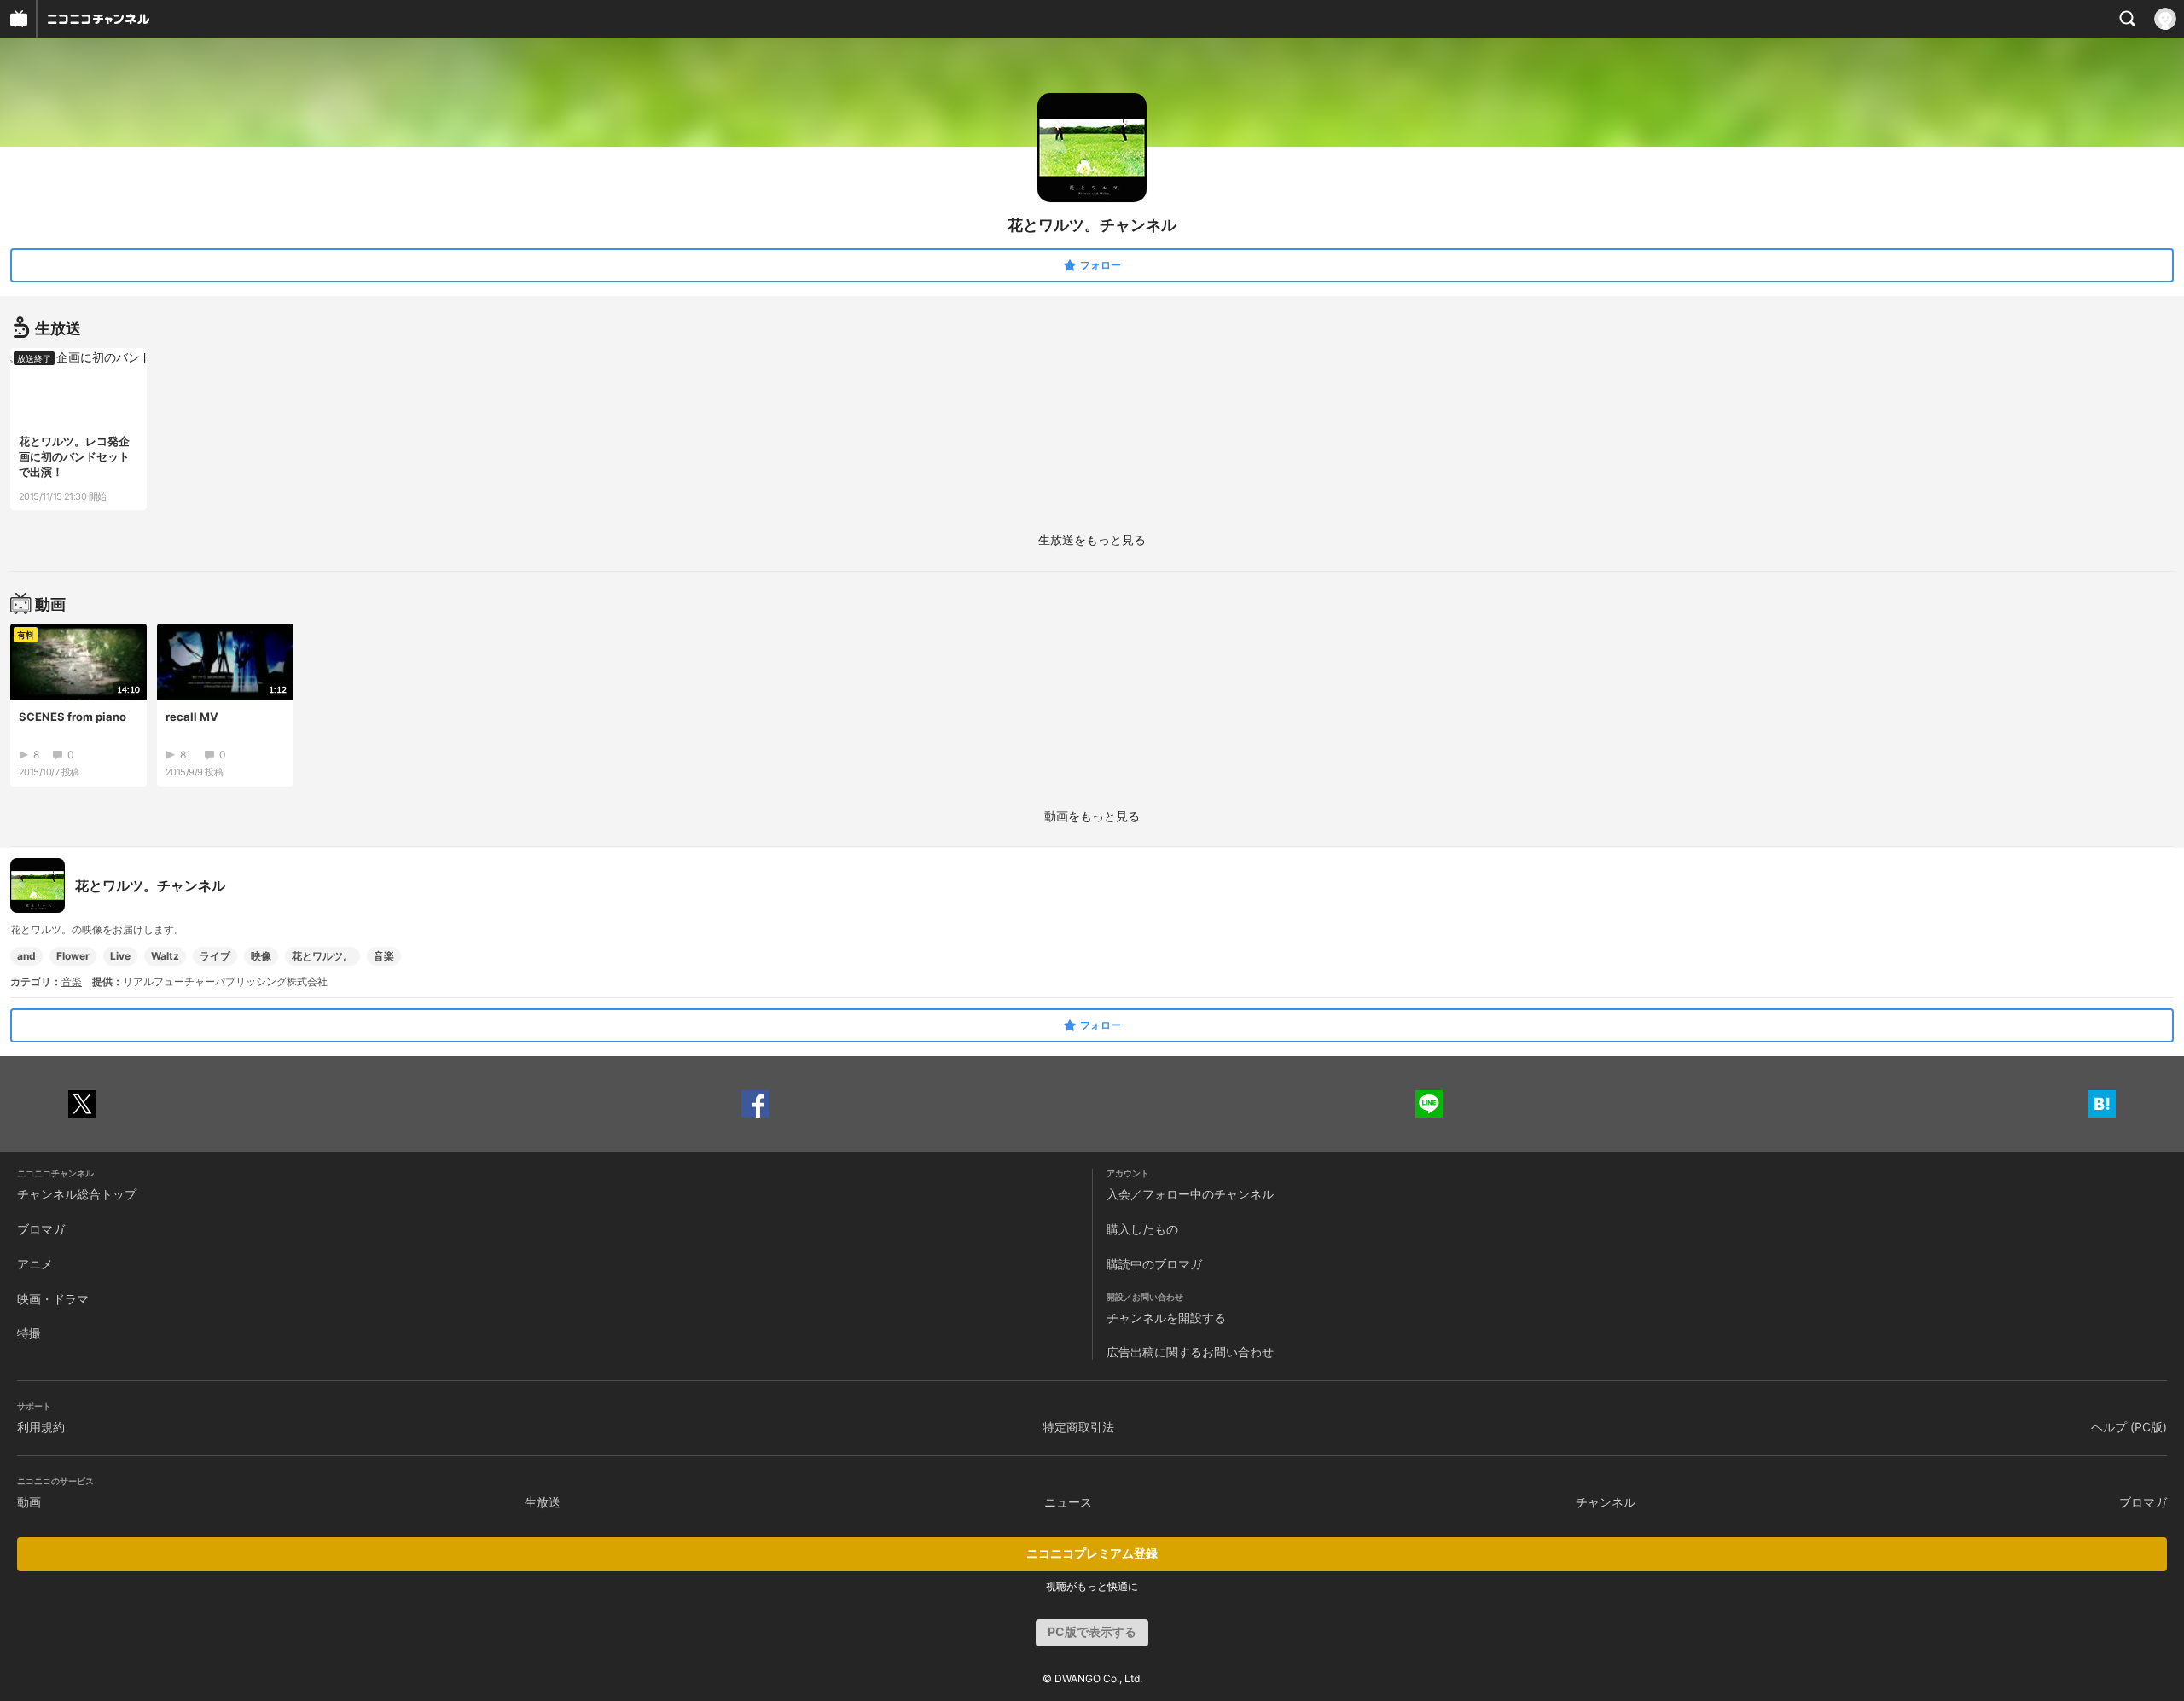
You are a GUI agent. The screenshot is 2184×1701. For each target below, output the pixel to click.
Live (120, 956)
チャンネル (1606, 1502)
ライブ (215, 956)
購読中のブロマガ (1154, 1264)
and (26, 956)
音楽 (384, 956)
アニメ (35, 1264)
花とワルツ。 (322, 956)
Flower (73, 956)
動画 (29, 1502)
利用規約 (41, 1427)
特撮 (29, 1333)
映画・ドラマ (53, 1299)
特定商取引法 (1078, 1427)
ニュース (1068, 1502)
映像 (261, 956)
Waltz (165, 956)
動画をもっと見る (1092, 816)
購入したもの (1142, 1229)
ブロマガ (41, 1229)
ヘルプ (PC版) (2129, 1427)
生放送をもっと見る (1092, 540)
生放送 (543, 1502)
